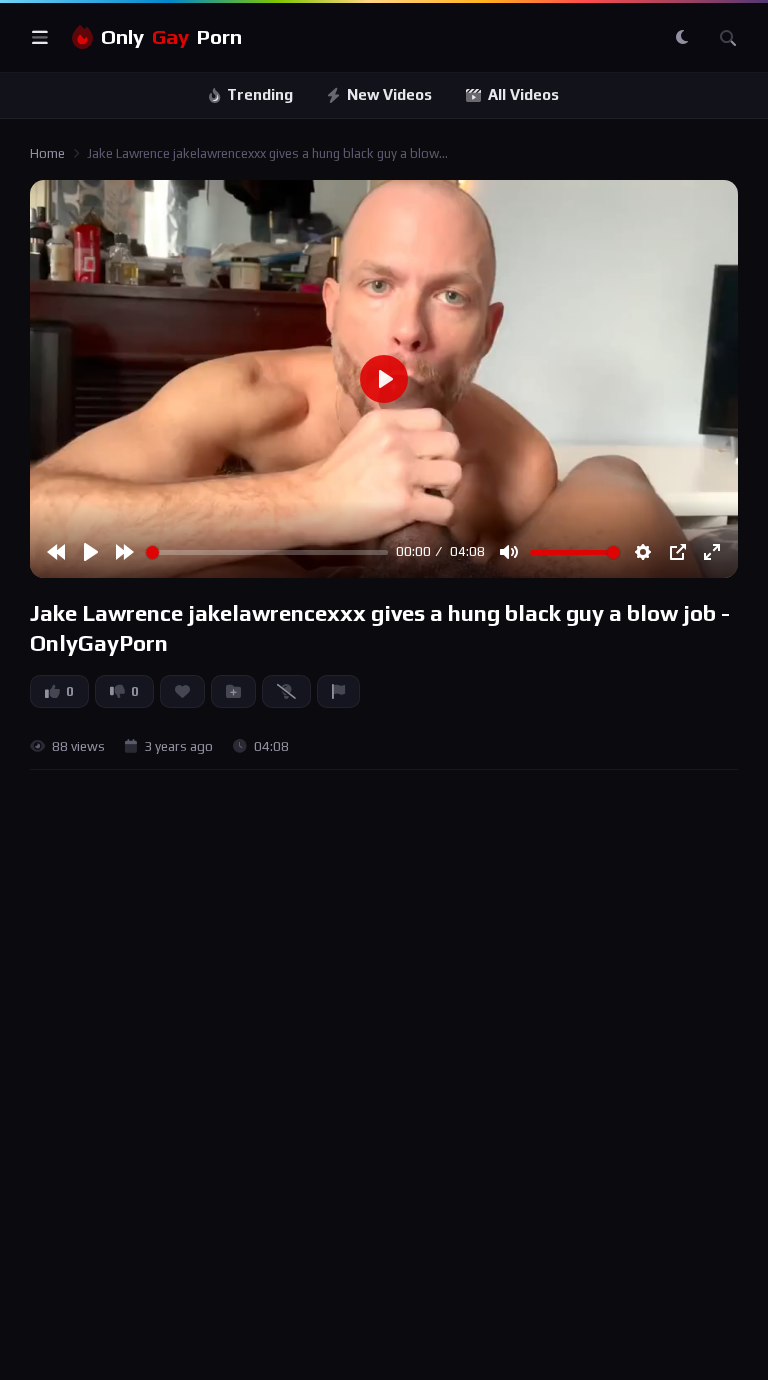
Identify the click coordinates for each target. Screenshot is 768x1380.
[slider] (267, 552)
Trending (260, 94)
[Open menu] (40, 38)
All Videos (523, 94)
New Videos (389, 94)
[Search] (728, 38)
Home (47, 153)
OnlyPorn (171, 37)
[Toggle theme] (682, 38)
